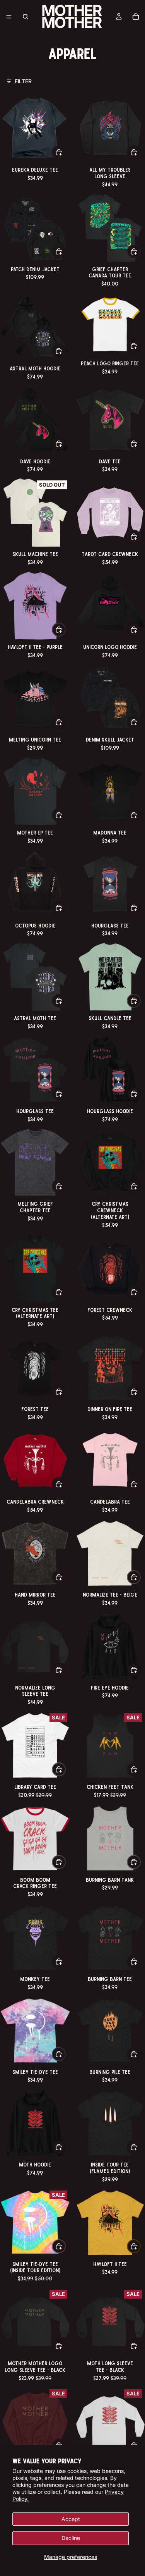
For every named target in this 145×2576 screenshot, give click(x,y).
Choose (65, 152)
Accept (71, 2519)
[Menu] (9, 17)
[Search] (26, 17)
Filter (23, 81)
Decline (71, 2538)
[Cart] (136, 17)
